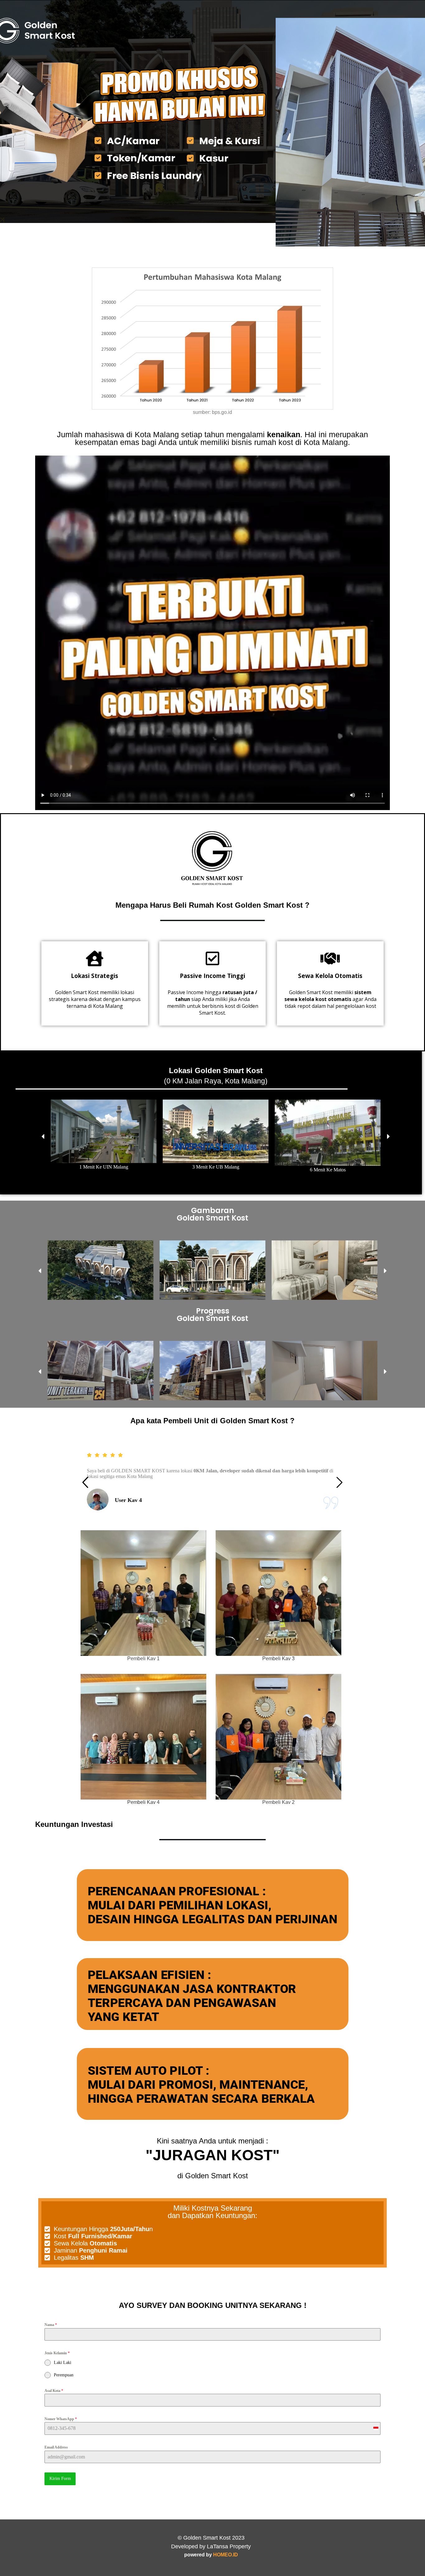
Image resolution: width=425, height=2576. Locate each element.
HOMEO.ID (226, 2555)
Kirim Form (60, 2479)
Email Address (56, 2447)
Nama (51, 2325)
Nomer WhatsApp (61, 2419)
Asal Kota (54, 2391)
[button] (43, 1136)
